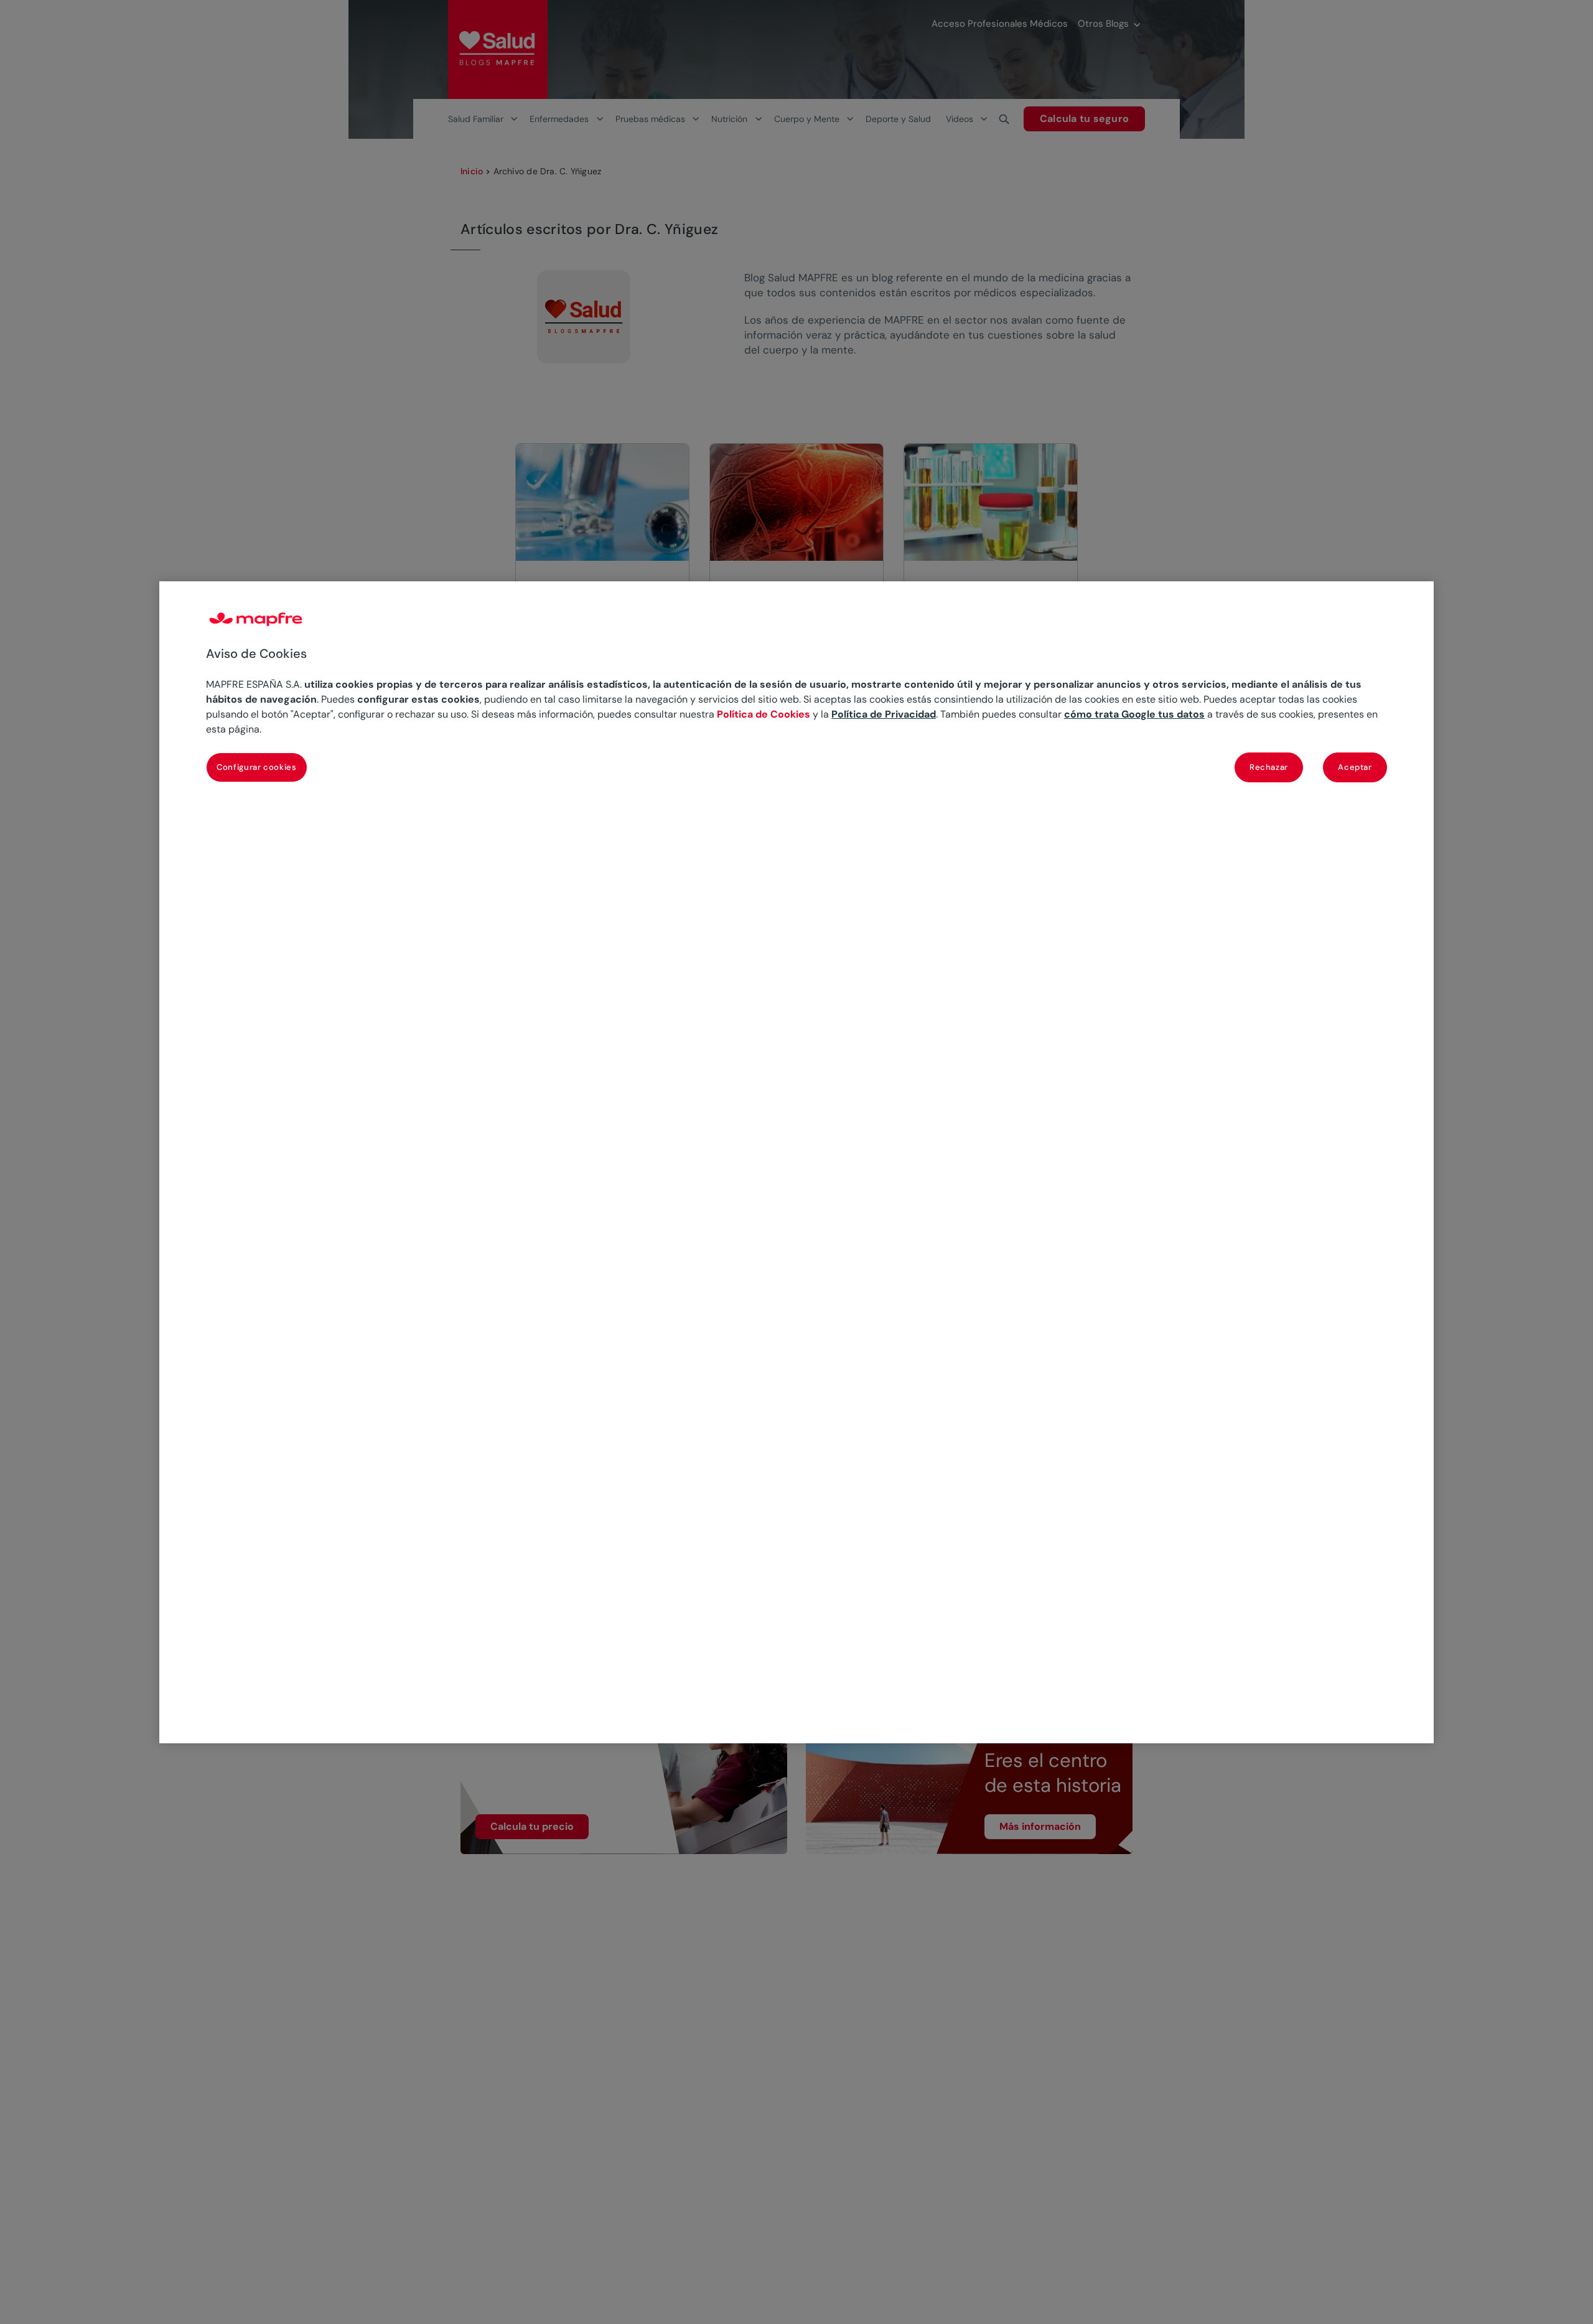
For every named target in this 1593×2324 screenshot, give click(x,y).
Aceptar (1355, 766)
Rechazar (1269, 766)
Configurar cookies (257, 766)
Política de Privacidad (884, 714)
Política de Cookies (764, 714)
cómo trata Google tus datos (1134, 714)
